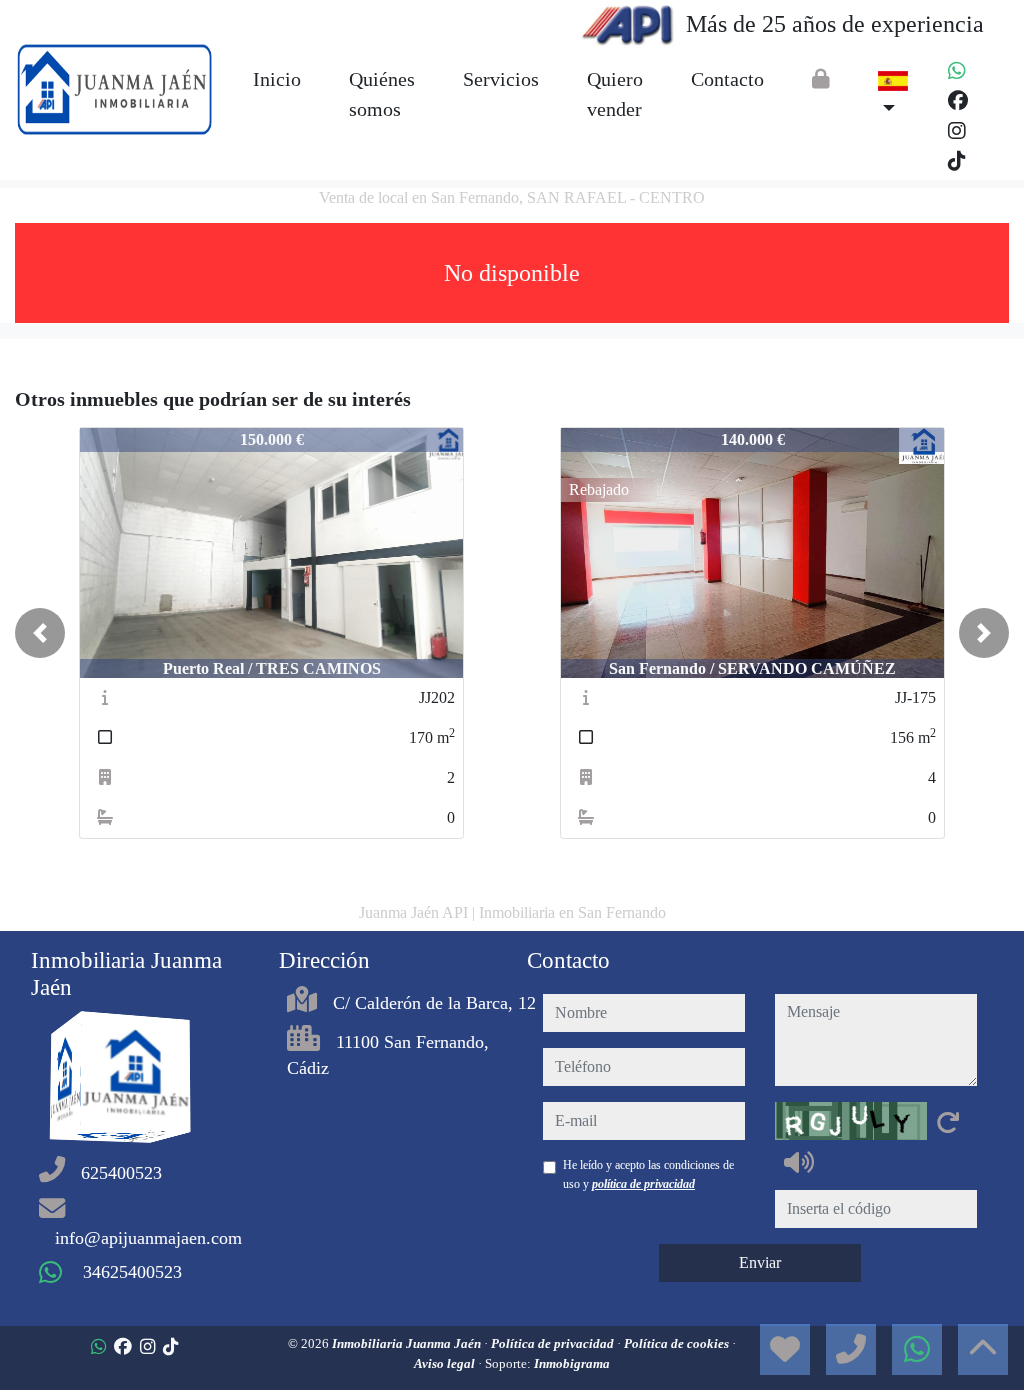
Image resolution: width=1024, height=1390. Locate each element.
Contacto (727, 79)
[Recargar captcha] (948, 1122)
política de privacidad (643, 1184)
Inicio (277, 79)
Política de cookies (678, 1343)
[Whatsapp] (957, 71)
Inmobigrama (572, 1363)
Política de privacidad (554, 1343)
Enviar (760, 1262)
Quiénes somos (382, 94)
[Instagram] (957, 131)
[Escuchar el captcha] (799, 1162)
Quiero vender (615, 94)
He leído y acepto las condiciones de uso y (648, 1174)
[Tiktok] (957, 161)
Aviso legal (446, 1363)
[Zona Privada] (821, 79)
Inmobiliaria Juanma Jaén (408, 1343)
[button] (40, 633)
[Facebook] (958, 101)
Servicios (501, 79)
